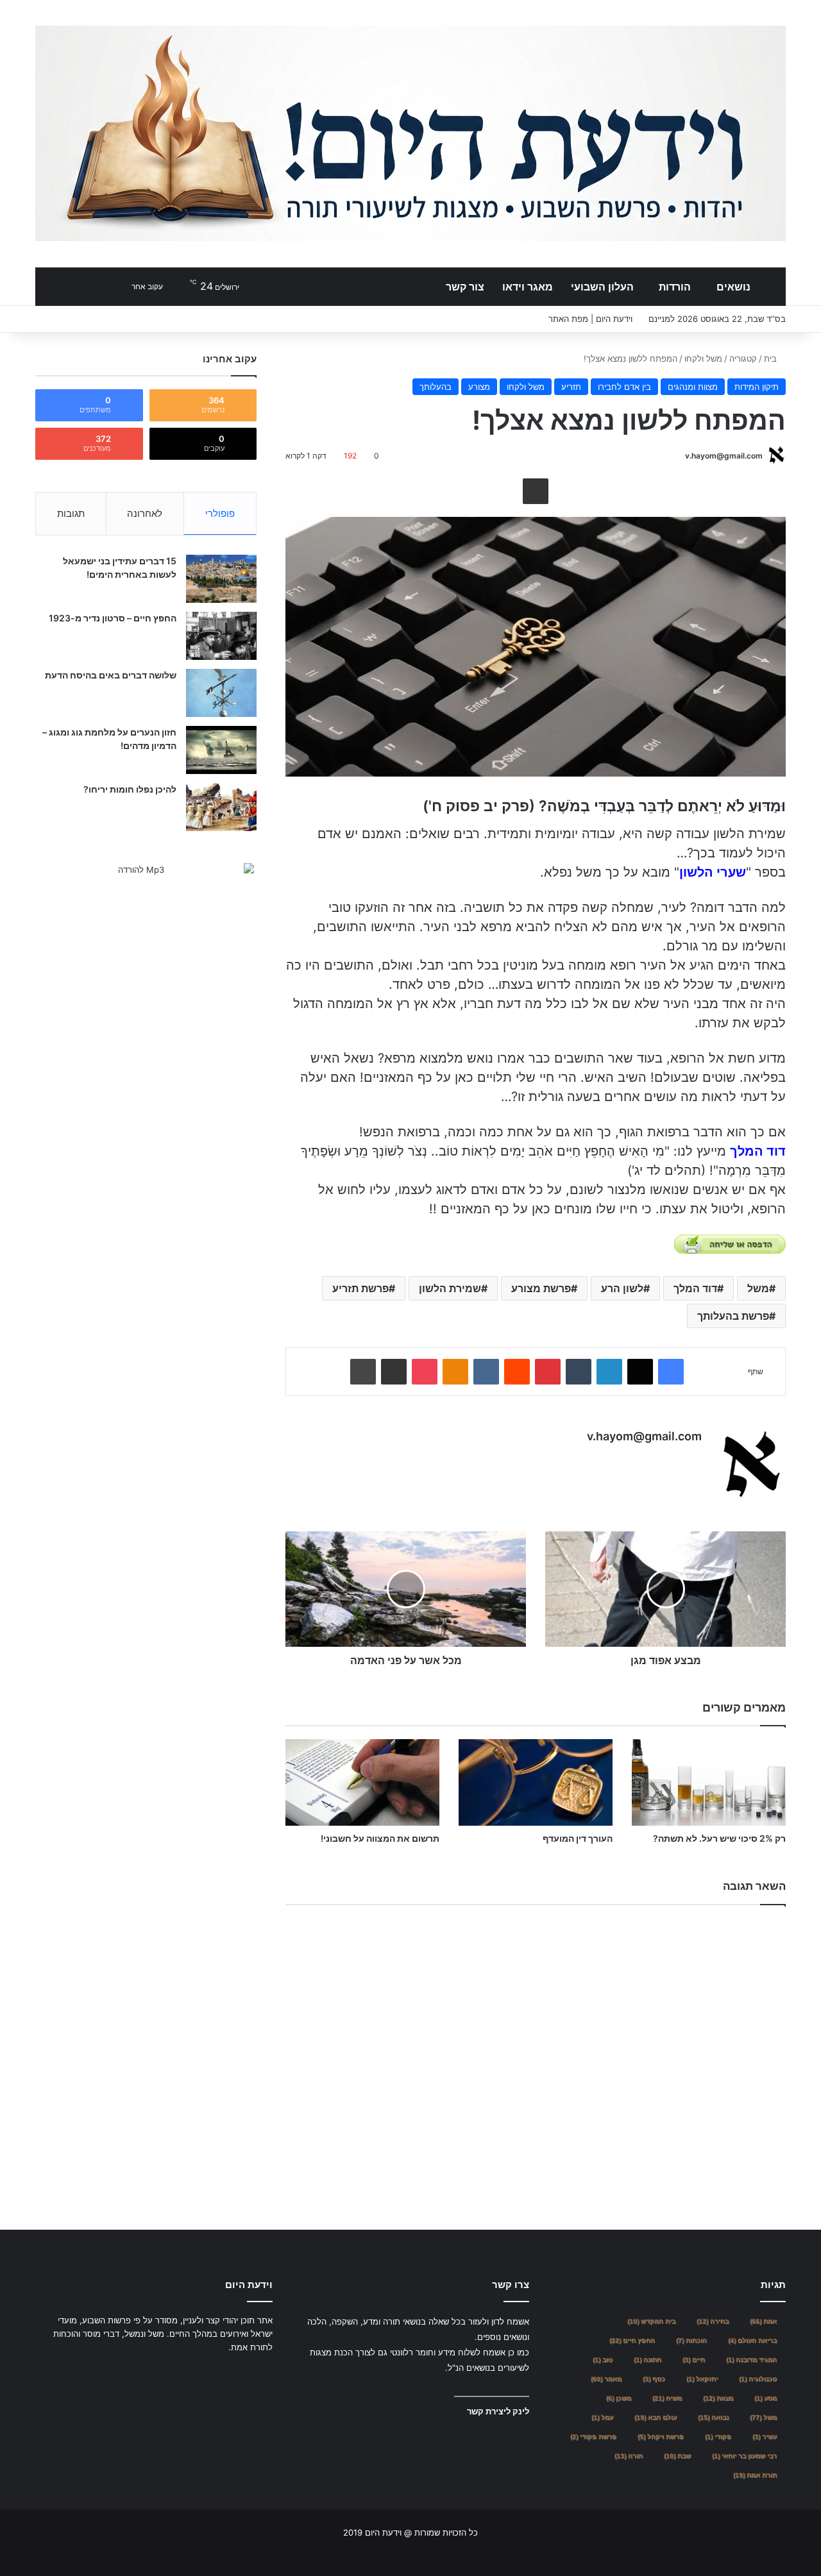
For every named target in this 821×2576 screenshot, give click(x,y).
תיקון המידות (757, 387)
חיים (694, 2360)
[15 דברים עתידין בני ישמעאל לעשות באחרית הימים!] (221, 579)
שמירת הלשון (450, 1288)
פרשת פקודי (593, 2437)
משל (758, 1288)
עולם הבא (656, 2417)
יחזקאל (702, 2379)
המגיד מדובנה (751, 2360)
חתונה (647, 2360)
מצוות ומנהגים (693, 387)
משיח (667, 2398)
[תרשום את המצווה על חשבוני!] (362, 1782)
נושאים (733, 287)
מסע (766, 2398)
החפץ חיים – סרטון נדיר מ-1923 (113, 618)
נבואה (713, 2417)
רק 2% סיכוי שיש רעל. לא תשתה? (719, 1838)
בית (772, 358)
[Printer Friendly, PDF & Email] (730, 1244)
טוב (603, 2360)
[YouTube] (234, 2371)
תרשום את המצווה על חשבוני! (380, 1838)
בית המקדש (651, 2321)
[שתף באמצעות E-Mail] (536, 491)
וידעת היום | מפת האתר (590, 319)
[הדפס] (363, 1372)
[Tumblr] (579, 1372)
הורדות (675, 287)
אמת (763, 2321)
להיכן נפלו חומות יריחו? (130, 789)
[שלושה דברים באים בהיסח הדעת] (221, 693)
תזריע (571, 387)
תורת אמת (755, 2475)
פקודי (718, 2437)
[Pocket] (425, 1372)
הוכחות (691, 2340)
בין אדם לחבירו (624, 387)
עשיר (765, 2437)
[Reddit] (517, 1372)
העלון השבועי (602, 287)
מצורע (479, 387)
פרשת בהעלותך (733, 1316)
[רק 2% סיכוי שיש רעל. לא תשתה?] (709, 1782)
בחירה (713, 2321)
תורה (629, 2456)
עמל (602, 2417)
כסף (654, 2379)
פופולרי (220, 513)
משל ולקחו (703, 358)
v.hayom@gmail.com (724, 456)
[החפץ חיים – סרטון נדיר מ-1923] (221, 636)
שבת (677, 2456)
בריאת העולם (752, 2340)
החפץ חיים (632, 2340)
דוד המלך (695, 1288)
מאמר (606, 2379)
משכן (619, 2398)
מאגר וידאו (528, 287)
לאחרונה (145, 513)
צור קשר (465, 287)
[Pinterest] (548, 1372)
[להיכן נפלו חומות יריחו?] (221, 807)
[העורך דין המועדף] (536, 1782)
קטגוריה (743, 358)
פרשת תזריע (360, 1288)
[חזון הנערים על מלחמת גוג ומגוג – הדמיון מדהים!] (221, 750)
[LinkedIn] (609, 1372)
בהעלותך (436, 387)
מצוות (718, 2398)
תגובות (71, 513)
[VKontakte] (486, 1372)
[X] (640, 1372)
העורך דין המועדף (578, 1838)
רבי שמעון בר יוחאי (744, 2456)
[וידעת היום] (410, 133)
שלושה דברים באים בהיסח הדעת (111, 675)
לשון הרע (622, 1288)
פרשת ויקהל (661, 2437)
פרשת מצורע (541, 1288)
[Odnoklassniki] (455, 1372)
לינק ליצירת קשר (498, 2411)
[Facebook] (671, 1372)
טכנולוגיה (758, 2379)
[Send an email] (680, 456)
